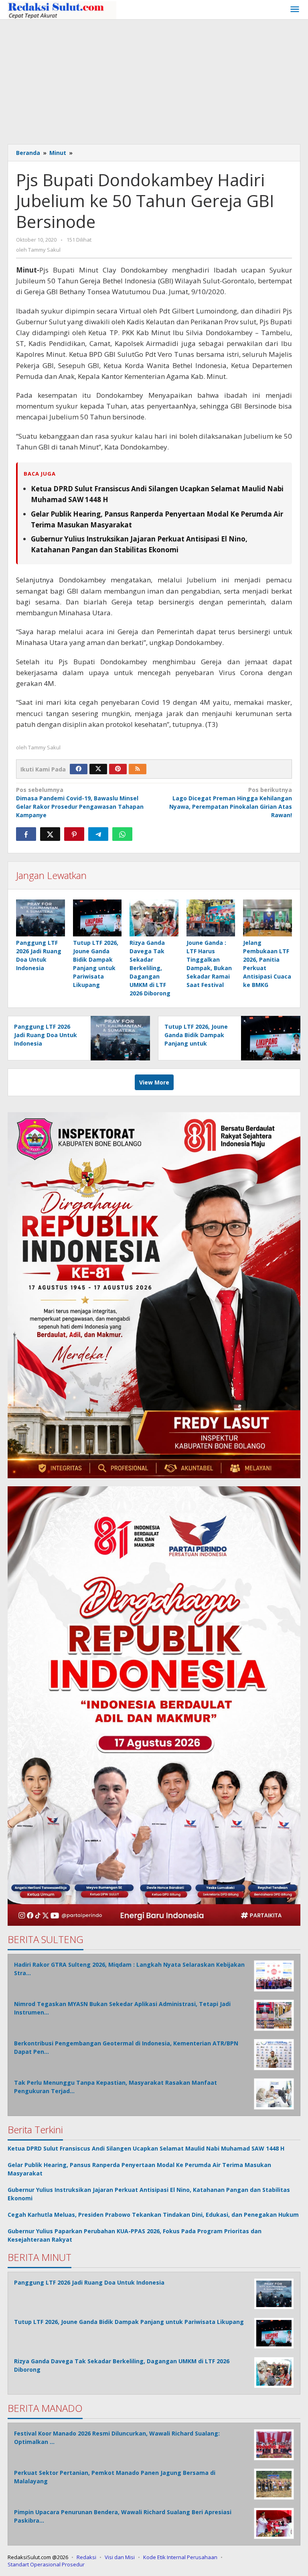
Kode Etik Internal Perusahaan (180, 2557)
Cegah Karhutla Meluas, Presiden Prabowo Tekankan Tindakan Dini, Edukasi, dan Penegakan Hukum (153, 2215)
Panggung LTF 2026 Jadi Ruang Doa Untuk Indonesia (46, 1035)
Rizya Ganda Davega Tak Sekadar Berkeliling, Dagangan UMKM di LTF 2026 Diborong (150, 968)
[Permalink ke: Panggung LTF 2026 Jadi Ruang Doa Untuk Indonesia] (41, 918)
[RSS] (138, 769)
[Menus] (295, 10)
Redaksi (86, 2557)
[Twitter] (98, 769)
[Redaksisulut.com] (62, 9)
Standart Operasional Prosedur (46, 2564)
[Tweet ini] (50, 834)
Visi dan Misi (120, 2557)
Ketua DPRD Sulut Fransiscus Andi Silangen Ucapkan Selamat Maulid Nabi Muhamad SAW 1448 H (146, 2148)
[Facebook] (79, 769)
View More (154, 1082)
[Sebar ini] (26, 834)
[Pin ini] (74, 834)
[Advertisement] (154, 80)
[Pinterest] (118, 769)
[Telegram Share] (98, 834)
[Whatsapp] (122, 834)
